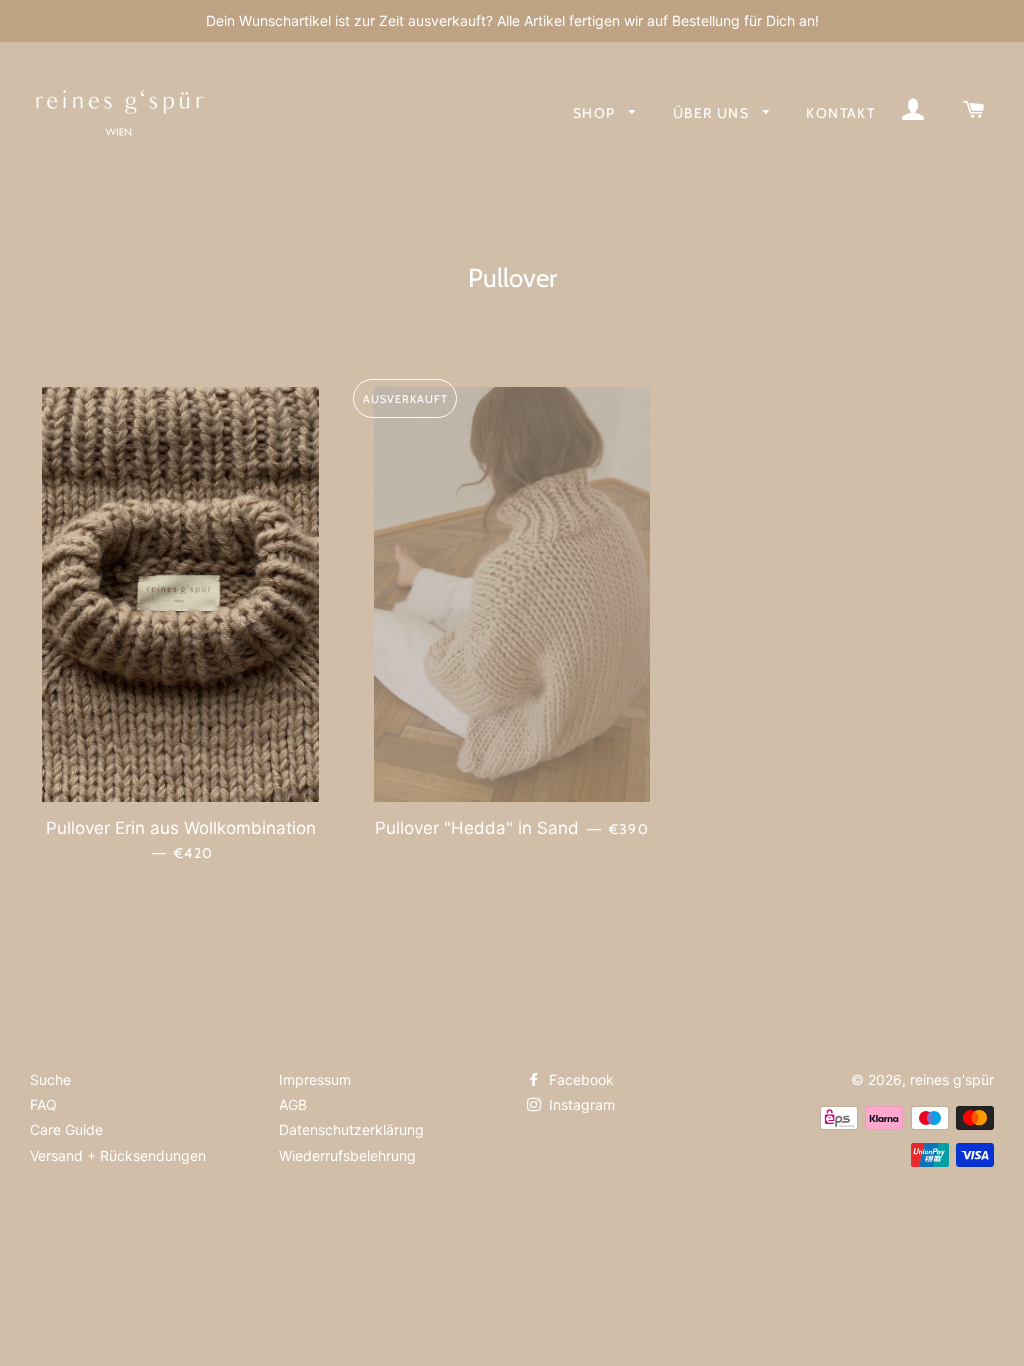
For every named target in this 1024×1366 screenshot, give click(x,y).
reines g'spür (952, 1079)
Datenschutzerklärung (351, 1129)
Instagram (580, 1104)
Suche (50, 1079)
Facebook (579, 1079)
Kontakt (840, 113)
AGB (293, 1104)
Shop (596, 113)
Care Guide (66, 1129)
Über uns (713, 113)
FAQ (43, 1104)
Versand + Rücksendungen (118, 1155)
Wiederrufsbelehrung (347, 1155)
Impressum (315, 1079)
